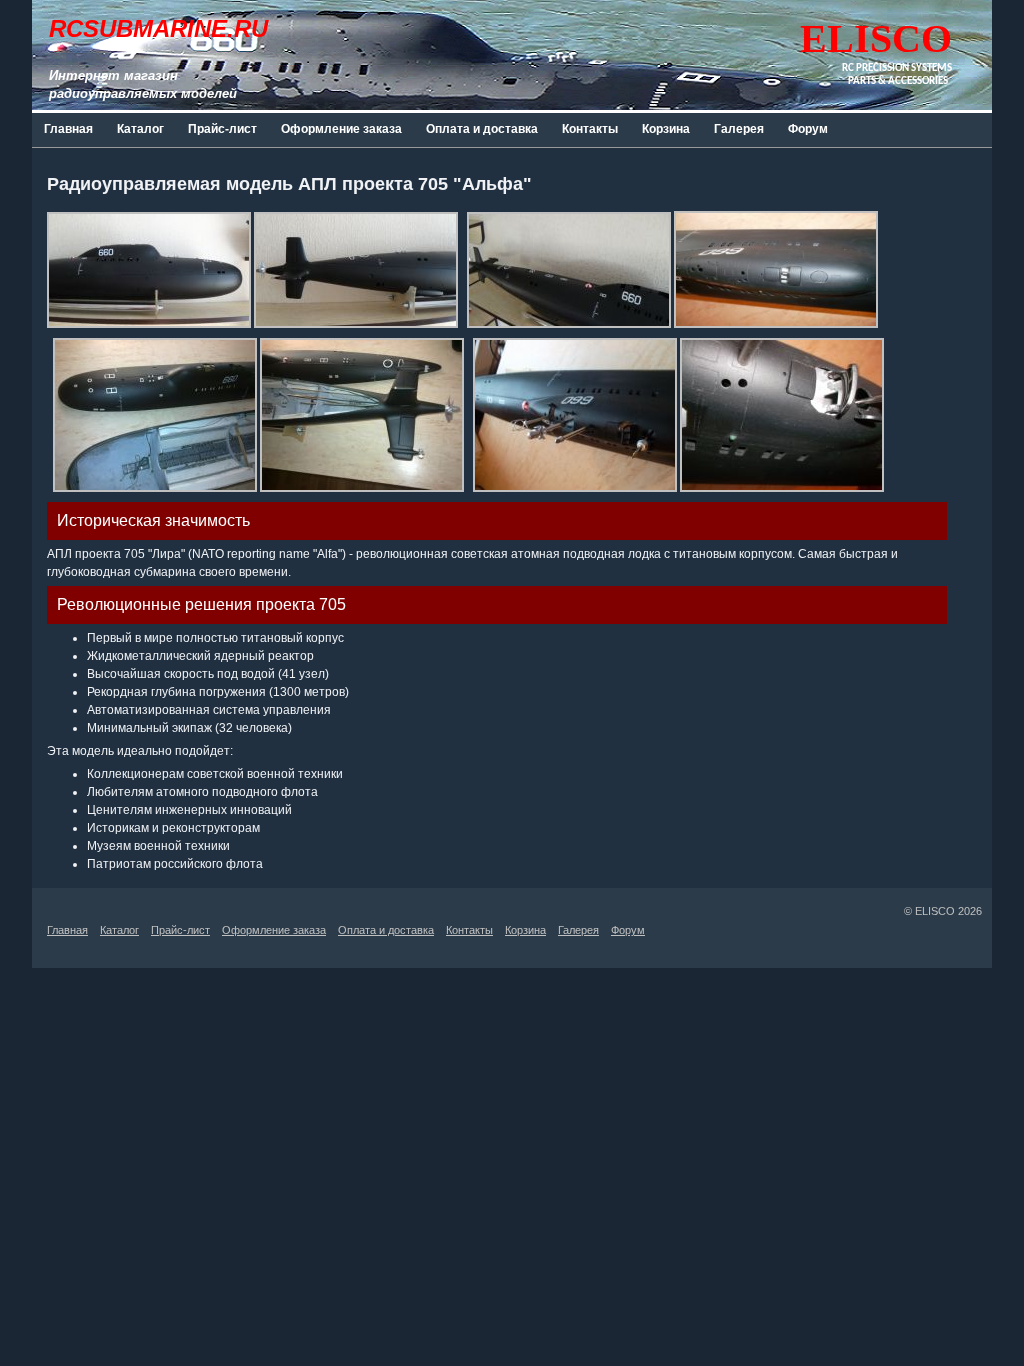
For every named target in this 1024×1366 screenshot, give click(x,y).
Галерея (739, 129)
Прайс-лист (222, 129)
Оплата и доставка (482, 129)
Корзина (666, 129)
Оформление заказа (341, 129)
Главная (68, 129)
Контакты (590, 129)
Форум (808, 129)
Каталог (140, 129)
